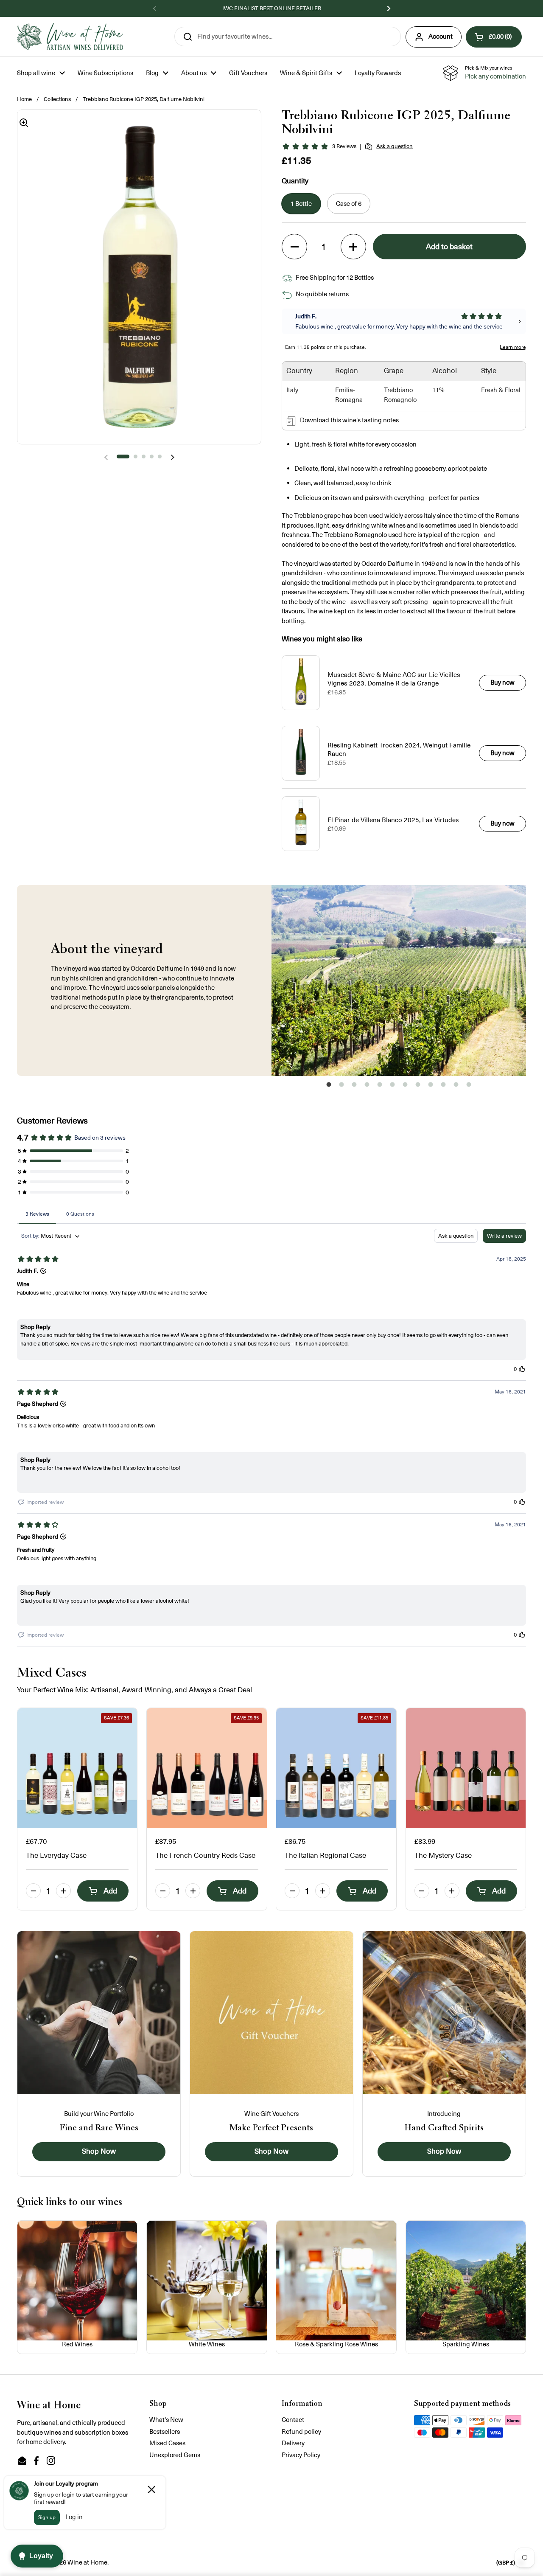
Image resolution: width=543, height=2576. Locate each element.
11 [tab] (456, 1087)
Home (24, 99)
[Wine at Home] (70, 37)
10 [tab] (443, 1087)
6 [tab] (392, 1087)
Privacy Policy (301, 2455)
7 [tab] (405, 1087)
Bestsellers (165, 2431)
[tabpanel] (399, 980)
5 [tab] (380, 1087)
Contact (293, 2420)
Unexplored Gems (175, 2455)
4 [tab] (367, 1087)
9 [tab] (431, 1087)
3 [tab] (354, 1087)
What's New (166, 2420)
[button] (494, 37)
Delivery (293, 2443)
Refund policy (301, 2431)
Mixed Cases (167, 2443)
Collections (57, 99)
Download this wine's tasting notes (349, 420)
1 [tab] (329, 1087)
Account (441, 36)
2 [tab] (341, 1087)
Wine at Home (87, 2562)
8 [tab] (418, 1087)
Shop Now (99, 2152)
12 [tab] (469, 1087)
